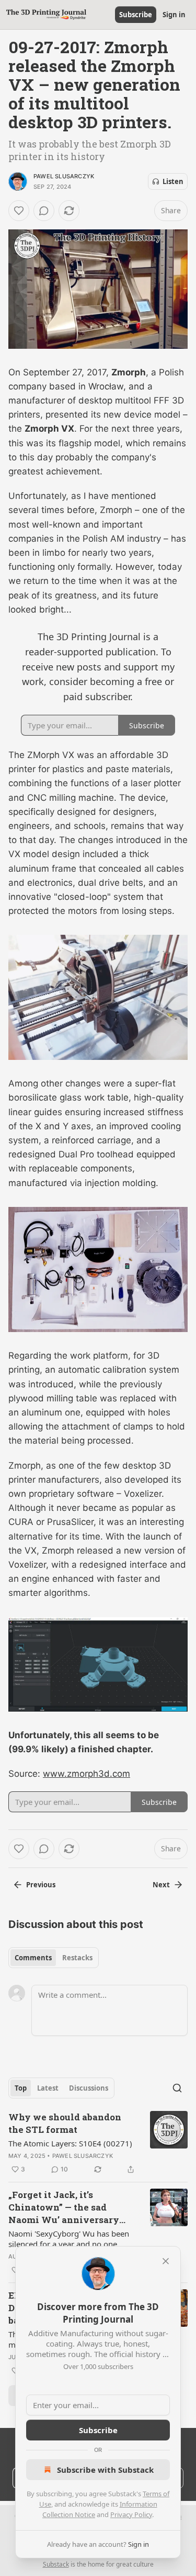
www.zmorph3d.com (87, 1774)
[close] (166, 2261)
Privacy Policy (131, 2514)
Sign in (174, 15)
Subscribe (136, 15)
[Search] (177, 2088)
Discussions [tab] (89, 2088)
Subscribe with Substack (105, 2470)
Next (161, 1885)
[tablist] (54, 1958)
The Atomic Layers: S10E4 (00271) (70, 2143)
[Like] (19, 211)
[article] (98, 2143)
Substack (56, 2564)
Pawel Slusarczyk (64, 176)
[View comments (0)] (44, 211)
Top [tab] (21, 2088)
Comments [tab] (33, 1958)
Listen (173, 181)
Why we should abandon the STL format (65, 2123)
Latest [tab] (48, 2088)
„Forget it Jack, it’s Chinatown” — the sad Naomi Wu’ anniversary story (64, 2207)
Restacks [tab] (77, 1958)
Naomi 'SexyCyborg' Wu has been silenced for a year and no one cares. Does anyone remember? (69, 2239)
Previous (41, 1885)
